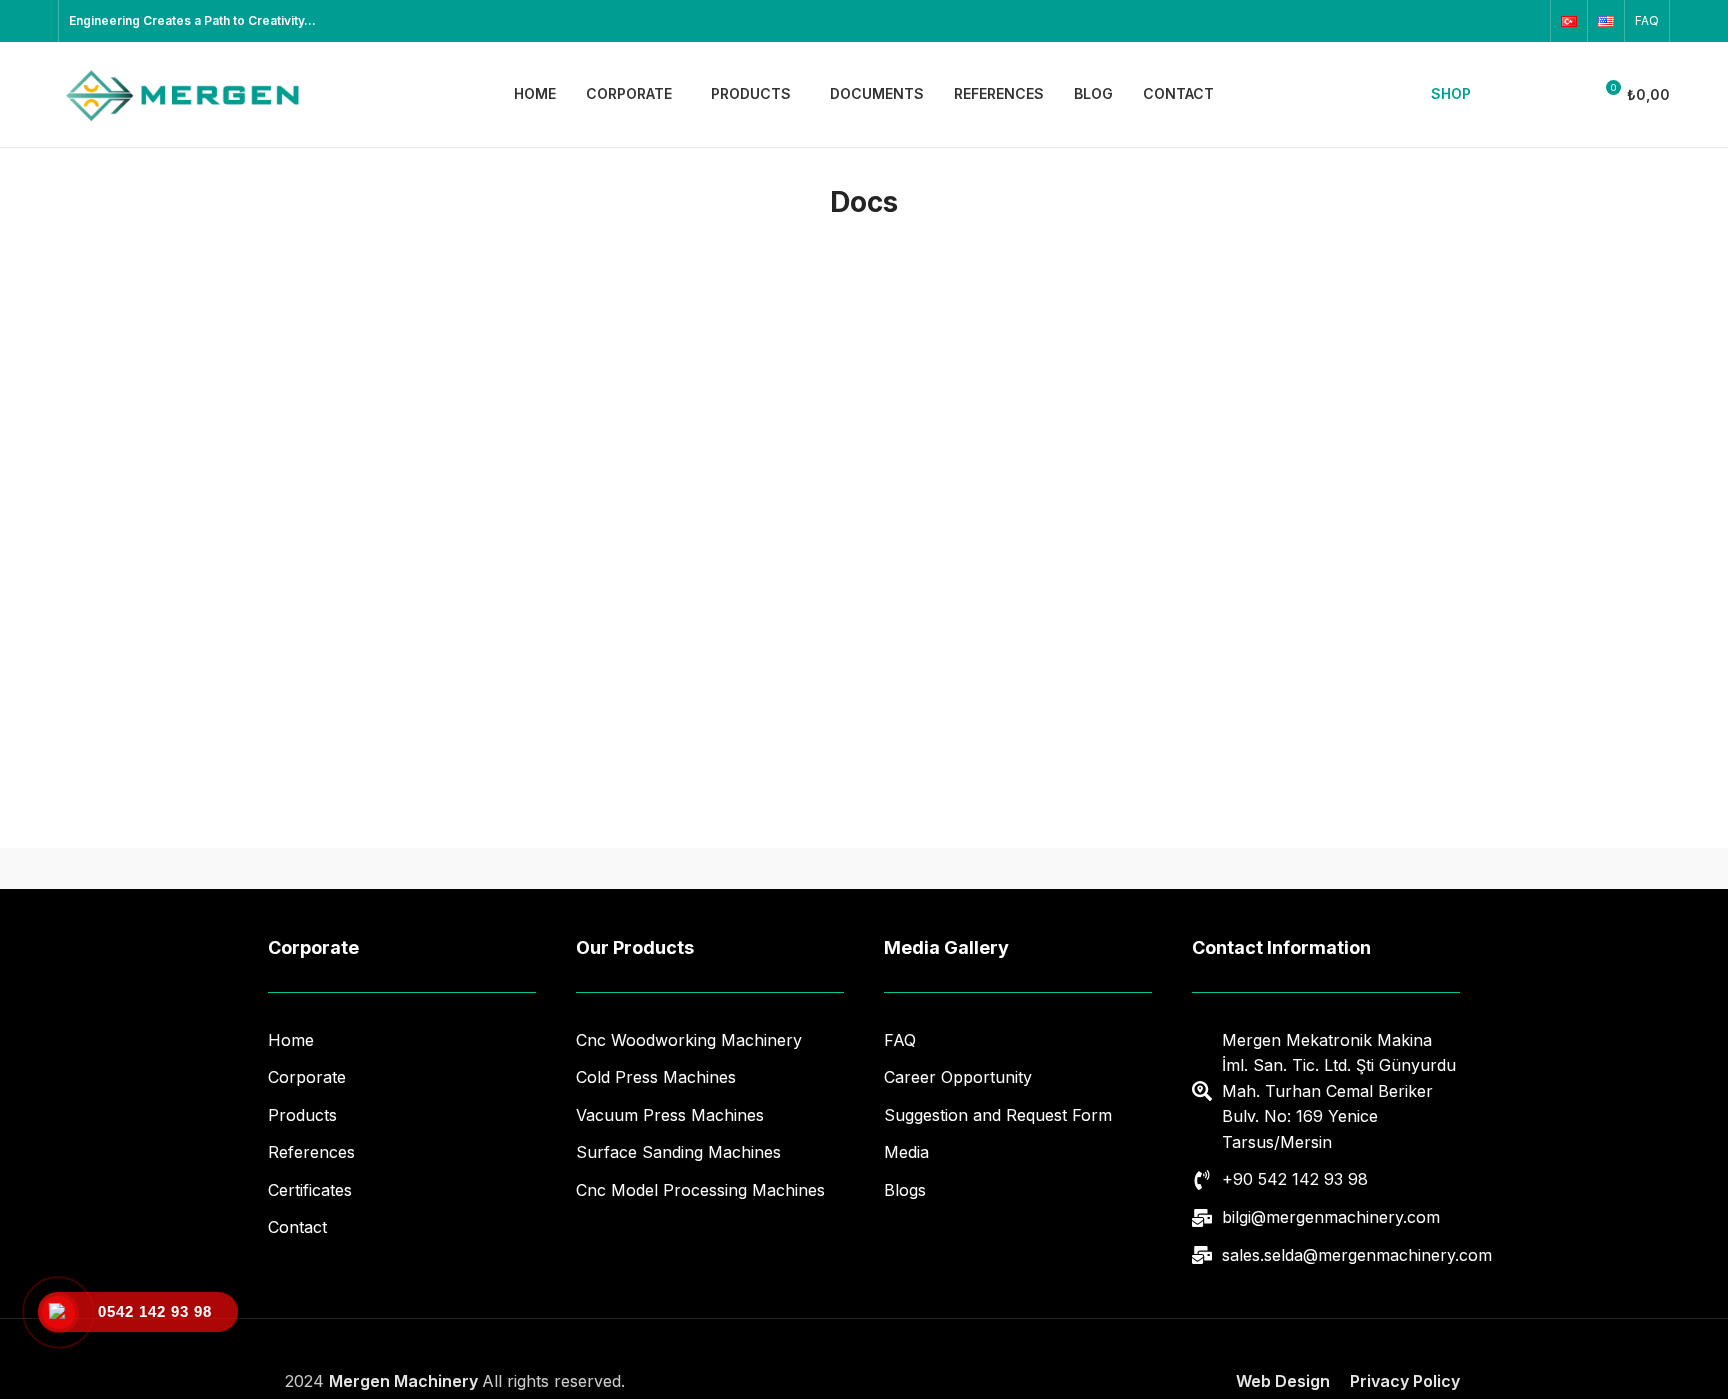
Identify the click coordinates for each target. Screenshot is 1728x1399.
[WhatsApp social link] (1527, 21)
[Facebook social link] (1397, 21)
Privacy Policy (1405, 1381)
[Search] (1509, 95)
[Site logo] (183, 93)
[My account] (1568, 95)
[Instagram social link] (1449, 21)
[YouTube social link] (1475, 21)
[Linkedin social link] (1501, 21)
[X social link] (1423, 21)
